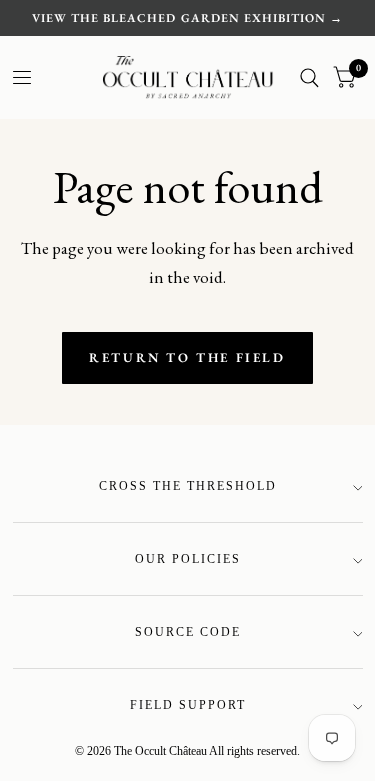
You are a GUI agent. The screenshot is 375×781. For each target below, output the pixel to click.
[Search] (309, 77)
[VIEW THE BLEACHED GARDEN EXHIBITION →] (187, 18)
